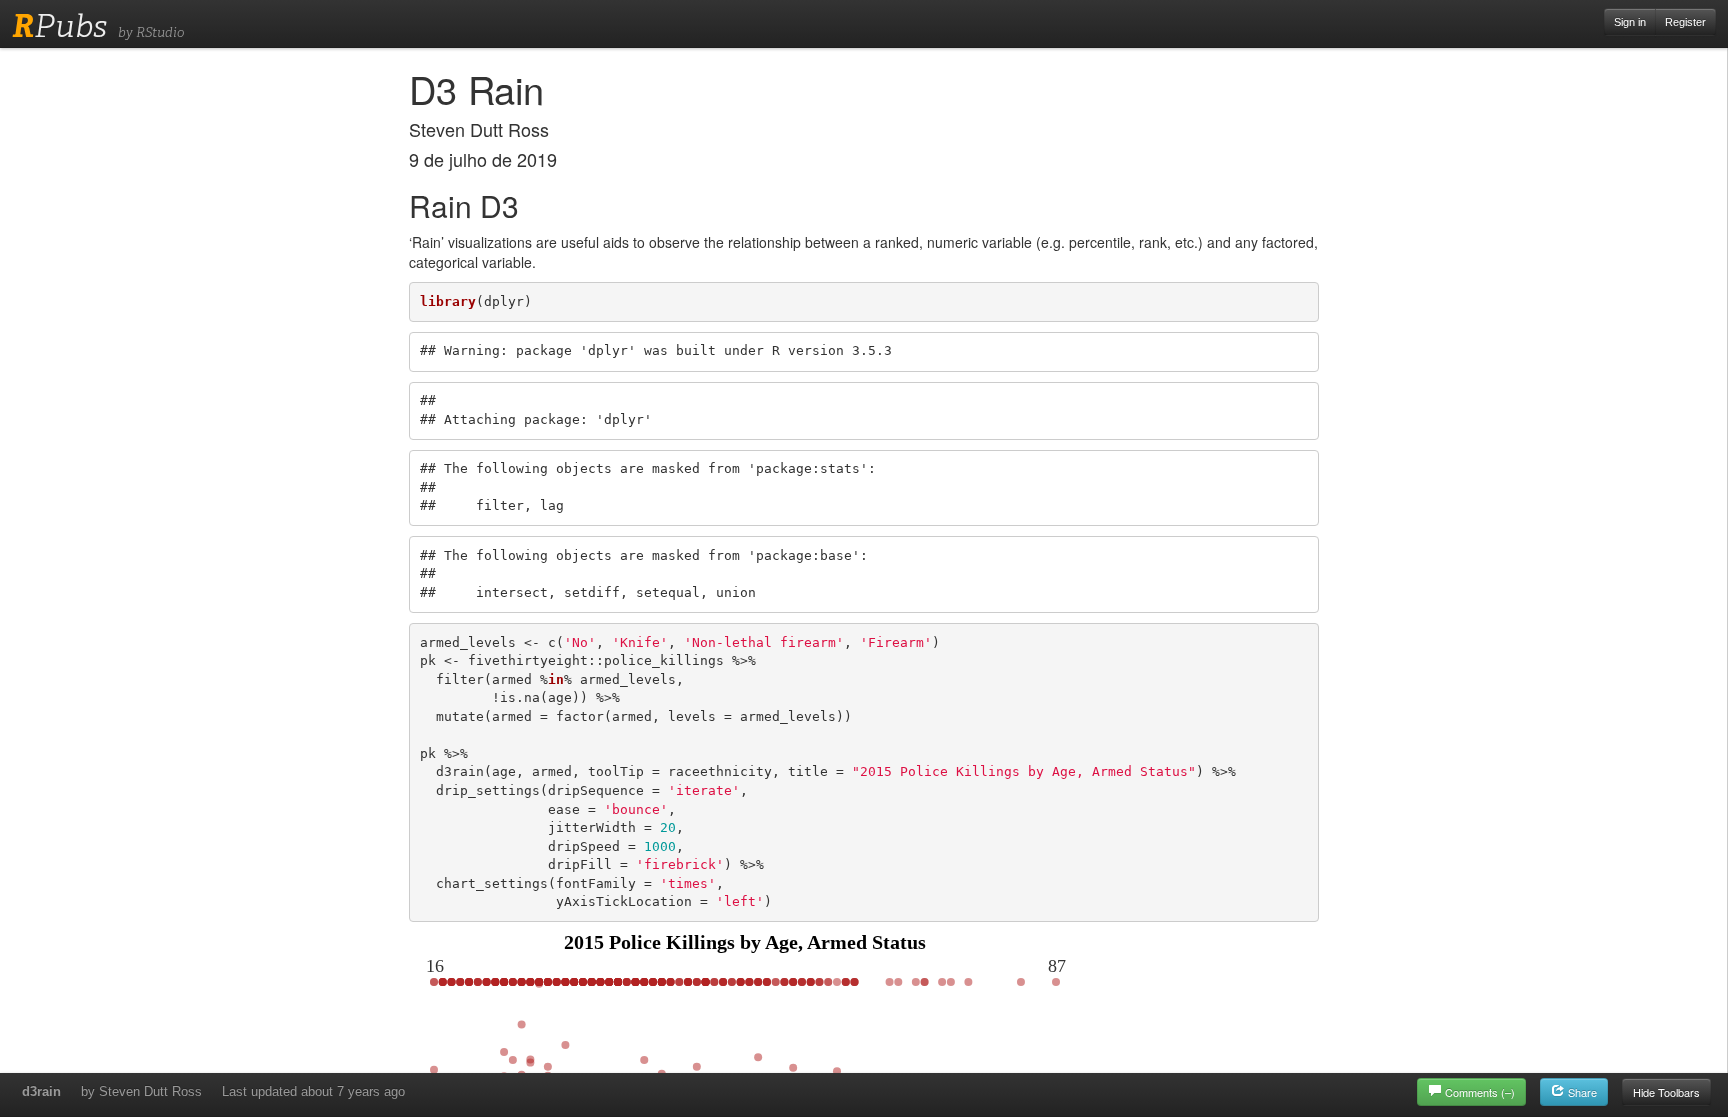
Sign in (1630, 22)
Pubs (59, 26)
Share (1581, 1092)
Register (1685, 22)
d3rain (41, 1091)
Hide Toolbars (1666, 1092)
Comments (1480, 1092)
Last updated (313, 1091)
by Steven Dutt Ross (141, 1091)
